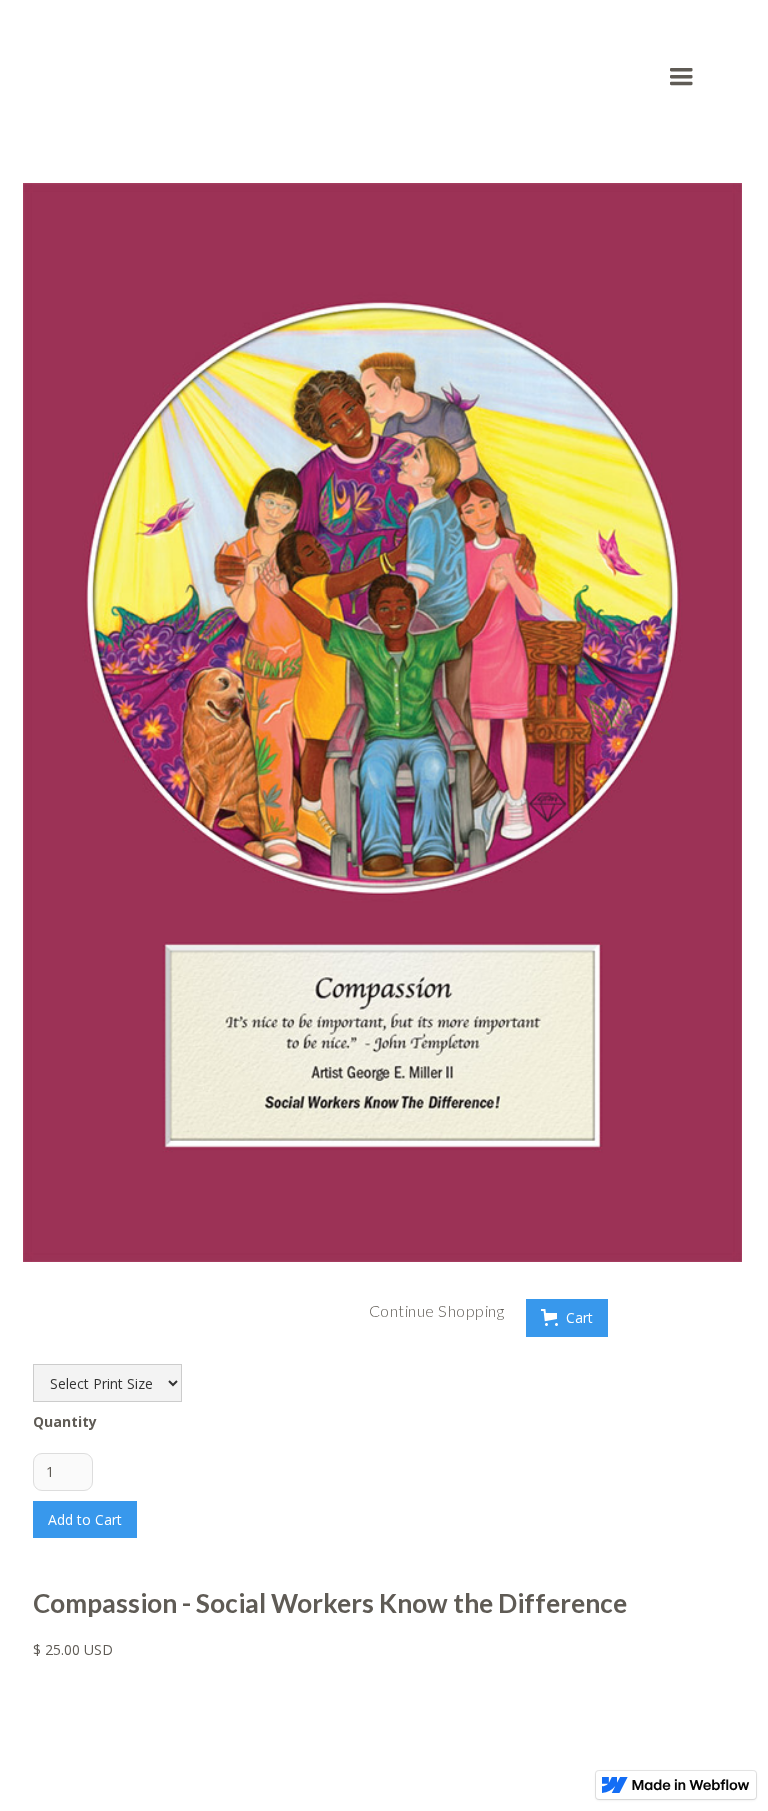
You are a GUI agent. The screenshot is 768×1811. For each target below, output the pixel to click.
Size (47, 1348)
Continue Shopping (437, 1310)
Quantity (65, 1421)
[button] (688, 77)
